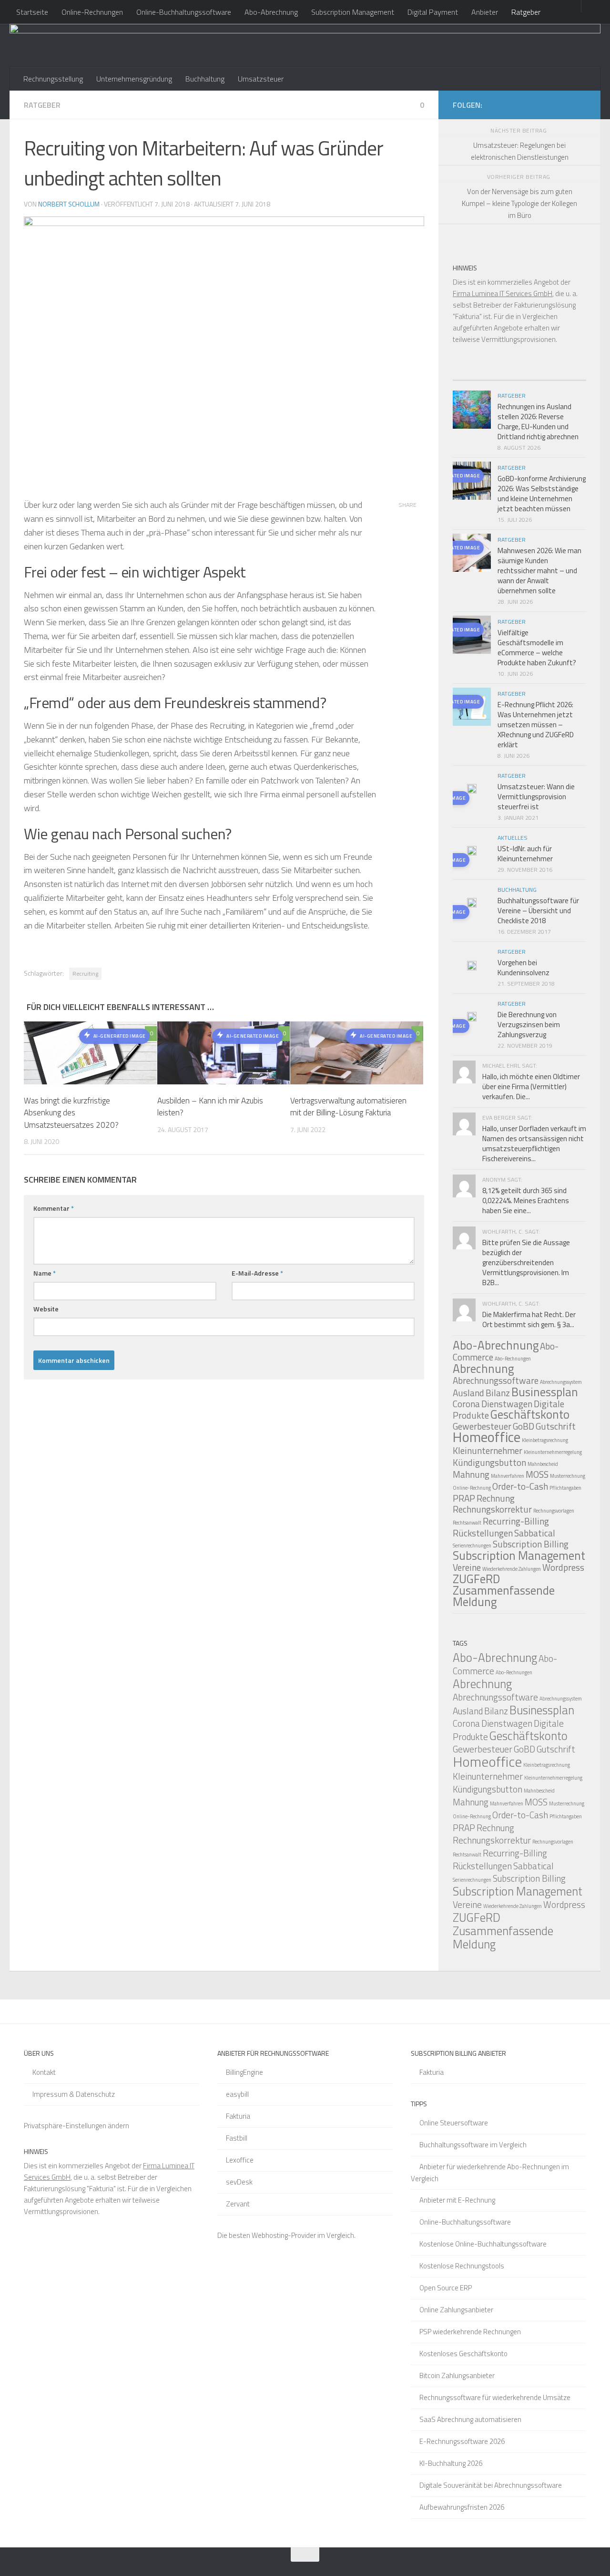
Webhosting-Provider (284, 2235)
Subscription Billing (531, 1544)
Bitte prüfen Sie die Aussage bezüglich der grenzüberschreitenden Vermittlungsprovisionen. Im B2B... (526, 1262)
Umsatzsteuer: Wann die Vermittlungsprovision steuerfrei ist (536, 797)
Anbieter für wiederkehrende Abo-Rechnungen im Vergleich (490, 2173)
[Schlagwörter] (569, 376)
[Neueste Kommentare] (536, 376)
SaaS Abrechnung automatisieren (470, 2419)
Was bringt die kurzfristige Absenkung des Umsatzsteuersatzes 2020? (71, 1113)
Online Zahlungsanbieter (456, 2310)
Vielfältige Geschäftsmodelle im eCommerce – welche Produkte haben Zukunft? (537, 648)
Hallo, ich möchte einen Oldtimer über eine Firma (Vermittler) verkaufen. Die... (531, 1087)
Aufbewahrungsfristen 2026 (462, 2507)
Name (45, 1273)
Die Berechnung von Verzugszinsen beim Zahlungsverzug (529, 1025)
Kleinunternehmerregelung (553, 1452)
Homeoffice (487, 1437)
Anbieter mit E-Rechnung (457, 2200)
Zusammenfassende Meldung (504, 1596)
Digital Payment (433, 12)
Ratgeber (526, 12)
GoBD (524, 1426)
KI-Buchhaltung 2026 (451, 2463)
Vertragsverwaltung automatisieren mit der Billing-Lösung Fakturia (348, 1107)
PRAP (464, 1498)
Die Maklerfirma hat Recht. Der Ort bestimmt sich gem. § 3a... (529, 1319)
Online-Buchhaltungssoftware (184, 12)
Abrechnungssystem (561, 1382)
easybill (237, 2094)
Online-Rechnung (472, 1488)
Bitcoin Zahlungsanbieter (457, 2375)
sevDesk (239, 2182)
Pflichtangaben (565, 1488)
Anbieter (485, 12)
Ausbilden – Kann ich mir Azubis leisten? (210, 1107)
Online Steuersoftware (454, 2123)
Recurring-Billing (516, 1521)
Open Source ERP (446, 2288)
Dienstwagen (507, 1404)
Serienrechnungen (472, 1546)
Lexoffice (240, 2160)
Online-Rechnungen (92, 12)
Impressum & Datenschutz (74, 2094)
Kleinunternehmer (488, 1450)
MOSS (537, 1474)
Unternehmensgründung (134, 79)
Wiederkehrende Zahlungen (512, 1569)
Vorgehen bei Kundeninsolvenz (524, 968)
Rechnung (496, 1498)
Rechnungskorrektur (492, 1509)
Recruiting (85, 974)
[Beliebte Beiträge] (503, 376)
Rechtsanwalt (467, 1523)
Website (46, 1309)
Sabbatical (535, 1533)
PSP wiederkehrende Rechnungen (470, 2332)
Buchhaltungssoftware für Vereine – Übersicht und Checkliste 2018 (538, 911)
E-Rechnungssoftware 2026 (462, 2441)
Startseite (32, 12)
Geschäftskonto (530, 1414)
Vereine (467, 1567)
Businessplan (545, 1392)
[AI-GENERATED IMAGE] (472, 790)
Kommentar (54, 1208)
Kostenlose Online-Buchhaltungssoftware (483, 2244)
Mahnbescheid (543, 1464)
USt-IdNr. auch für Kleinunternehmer (525, 854)
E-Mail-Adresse (257, 1273)
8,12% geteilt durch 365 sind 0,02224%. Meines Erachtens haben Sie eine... (526, 1200)
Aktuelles (513, 838)
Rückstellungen (483, 1533)
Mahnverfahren (508, 1476)
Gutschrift (556, 1426)
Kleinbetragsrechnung (545, 1440)
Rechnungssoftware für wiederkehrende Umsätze (495, 2397)
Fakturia (238, 2116)
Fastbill (237, 2138)
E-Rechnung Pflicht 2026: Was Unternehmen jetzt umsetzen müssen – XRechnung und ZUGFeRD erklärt (536, 725)
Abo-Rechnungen (513, 1359)
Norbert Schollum (69, 204)
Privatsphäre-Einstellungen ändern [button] (76, 2126)
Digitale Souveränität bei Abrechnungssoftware (491, 2485)
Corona (466, 1404)
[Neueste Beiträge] (469, 376)
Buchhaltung (205, 79)
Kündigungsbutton (489, 1462)
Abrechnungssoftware (496, 1380)
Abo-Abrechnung (271, 12)
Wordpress (563, 1567)
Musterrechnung (568, 1476)
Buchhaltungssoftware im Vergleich (473, 2145)
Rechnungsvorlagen (554, 1511)
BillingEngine (244, 2072)
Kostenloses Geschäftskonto (463, 2354)
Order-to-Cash (520, 1486)
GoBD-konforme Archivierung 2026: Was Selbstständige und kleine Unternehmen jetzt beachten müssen (542, 494)
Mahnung (471, 1474)
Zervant (238, 2204)
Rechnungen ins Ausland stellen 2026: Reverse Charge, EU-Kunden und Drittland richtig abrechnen (538, 422)
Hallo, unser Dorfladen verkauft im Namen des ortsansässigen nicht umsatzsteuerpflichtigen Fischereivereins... (534, 1144)
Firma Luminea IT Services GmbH (503, 294)
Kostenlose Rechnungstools (462, 2266)
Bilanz (498, 1393)
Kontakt (44, 2072)
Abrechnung (483, 1369)
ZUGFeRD (476, 1579)
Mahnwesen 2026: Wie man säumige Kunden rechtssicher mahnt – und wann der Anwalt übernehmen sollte (539, 571)
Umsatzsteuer (261, 79)
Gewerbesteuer (483, 1749)
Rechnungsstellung (53, 79)
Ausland (468, 1393)
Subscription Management (353, 12)
